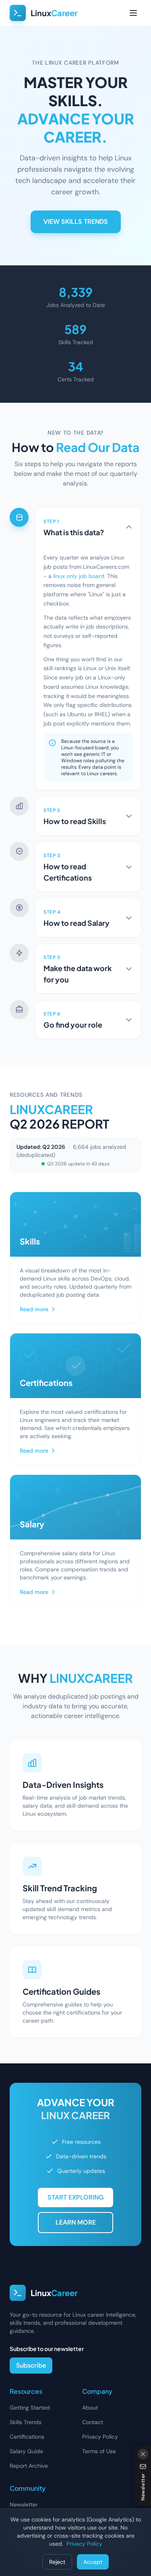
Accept (93, 2562)
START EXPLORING (75, 2197)
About (90, 2408)
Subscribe (31, 2365)
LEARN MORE (76, 2222)
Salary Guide (26, 2451)
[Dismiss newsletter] (143, 2454)
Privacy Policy (100, 2437)
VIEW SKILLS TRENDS (76, 222)
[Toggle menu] (133, 13)
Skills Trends (26, 2422)
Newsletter (24, 2505)
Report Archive (29, 2466)
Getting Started (30, 2408)
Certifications (27, 2437)
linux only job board (79, 576)
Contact (93, 2422)
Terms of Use (99, 2451)
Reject (57, 2562)
